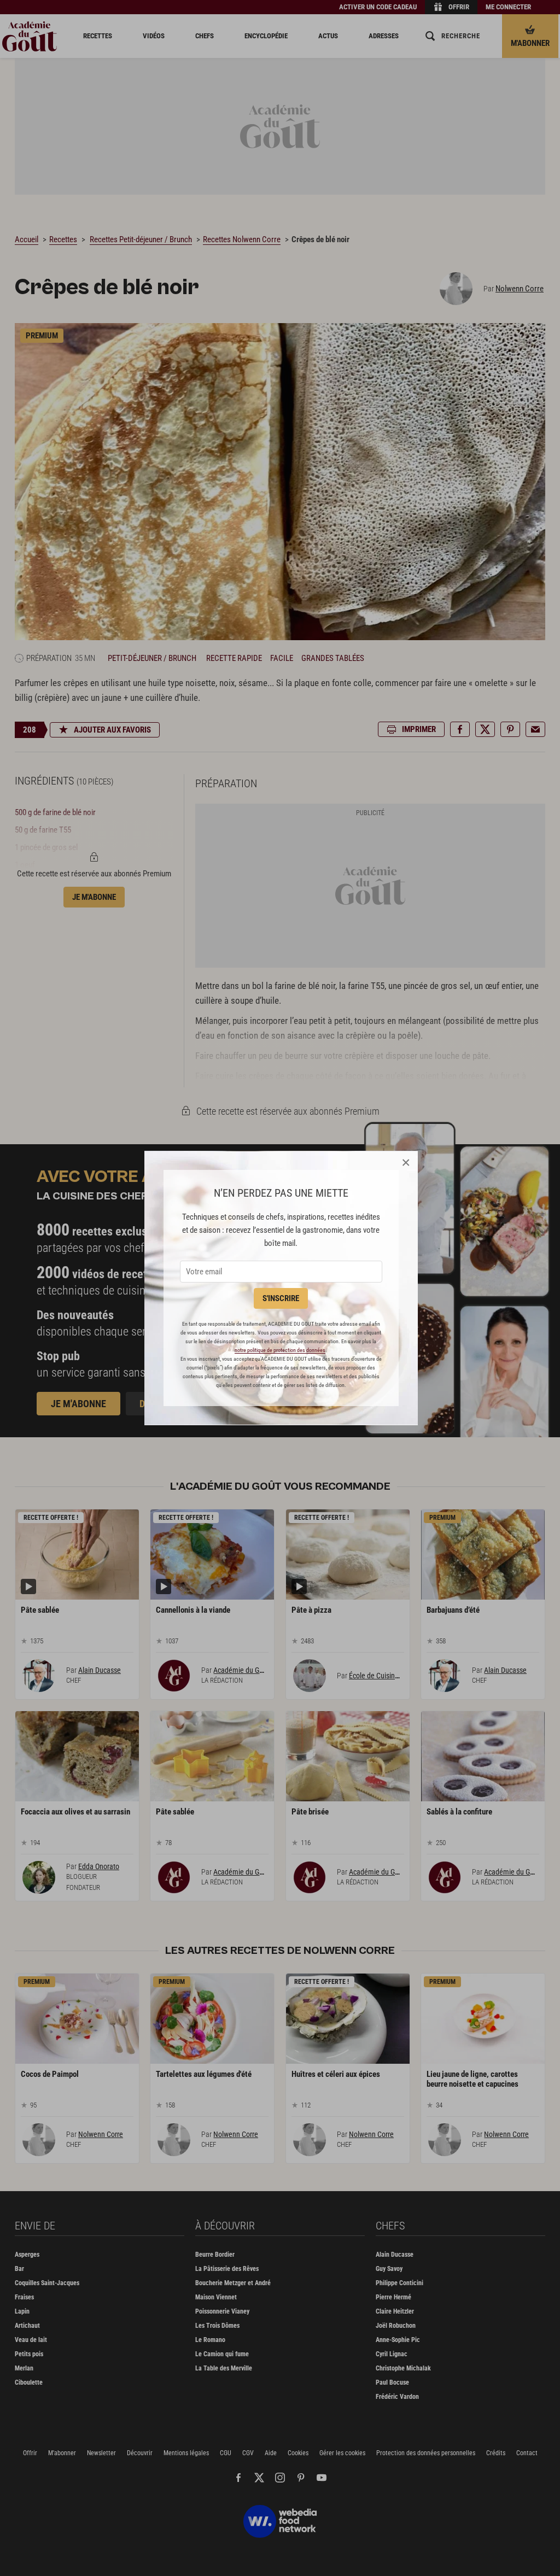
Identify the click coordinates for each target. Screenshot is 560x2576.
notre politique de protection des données (280, 1350)
